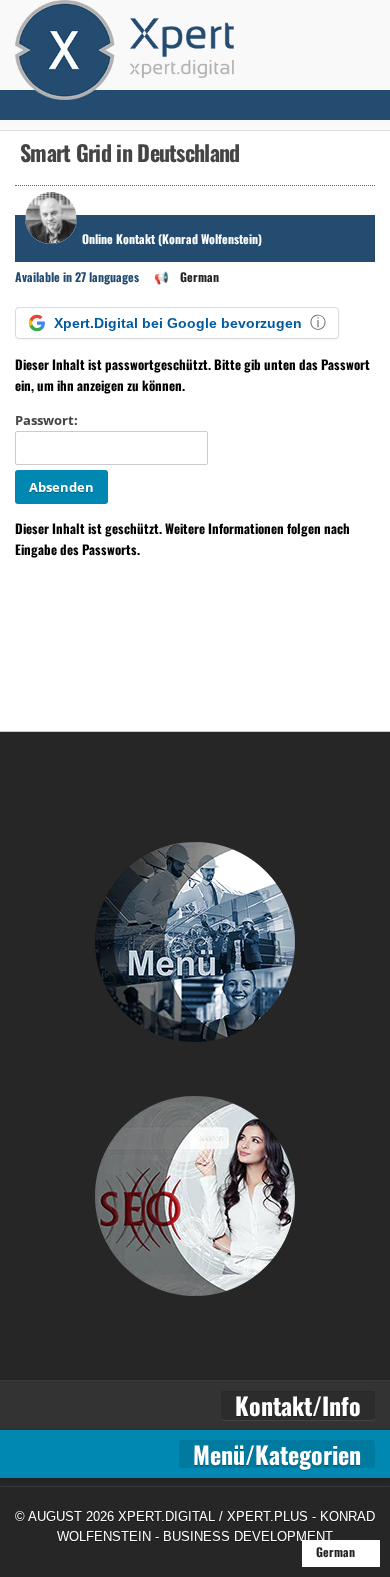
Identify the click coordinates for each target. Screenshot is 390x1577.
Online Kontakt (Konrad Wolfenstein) (172, 238)
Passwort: (46, 420)
